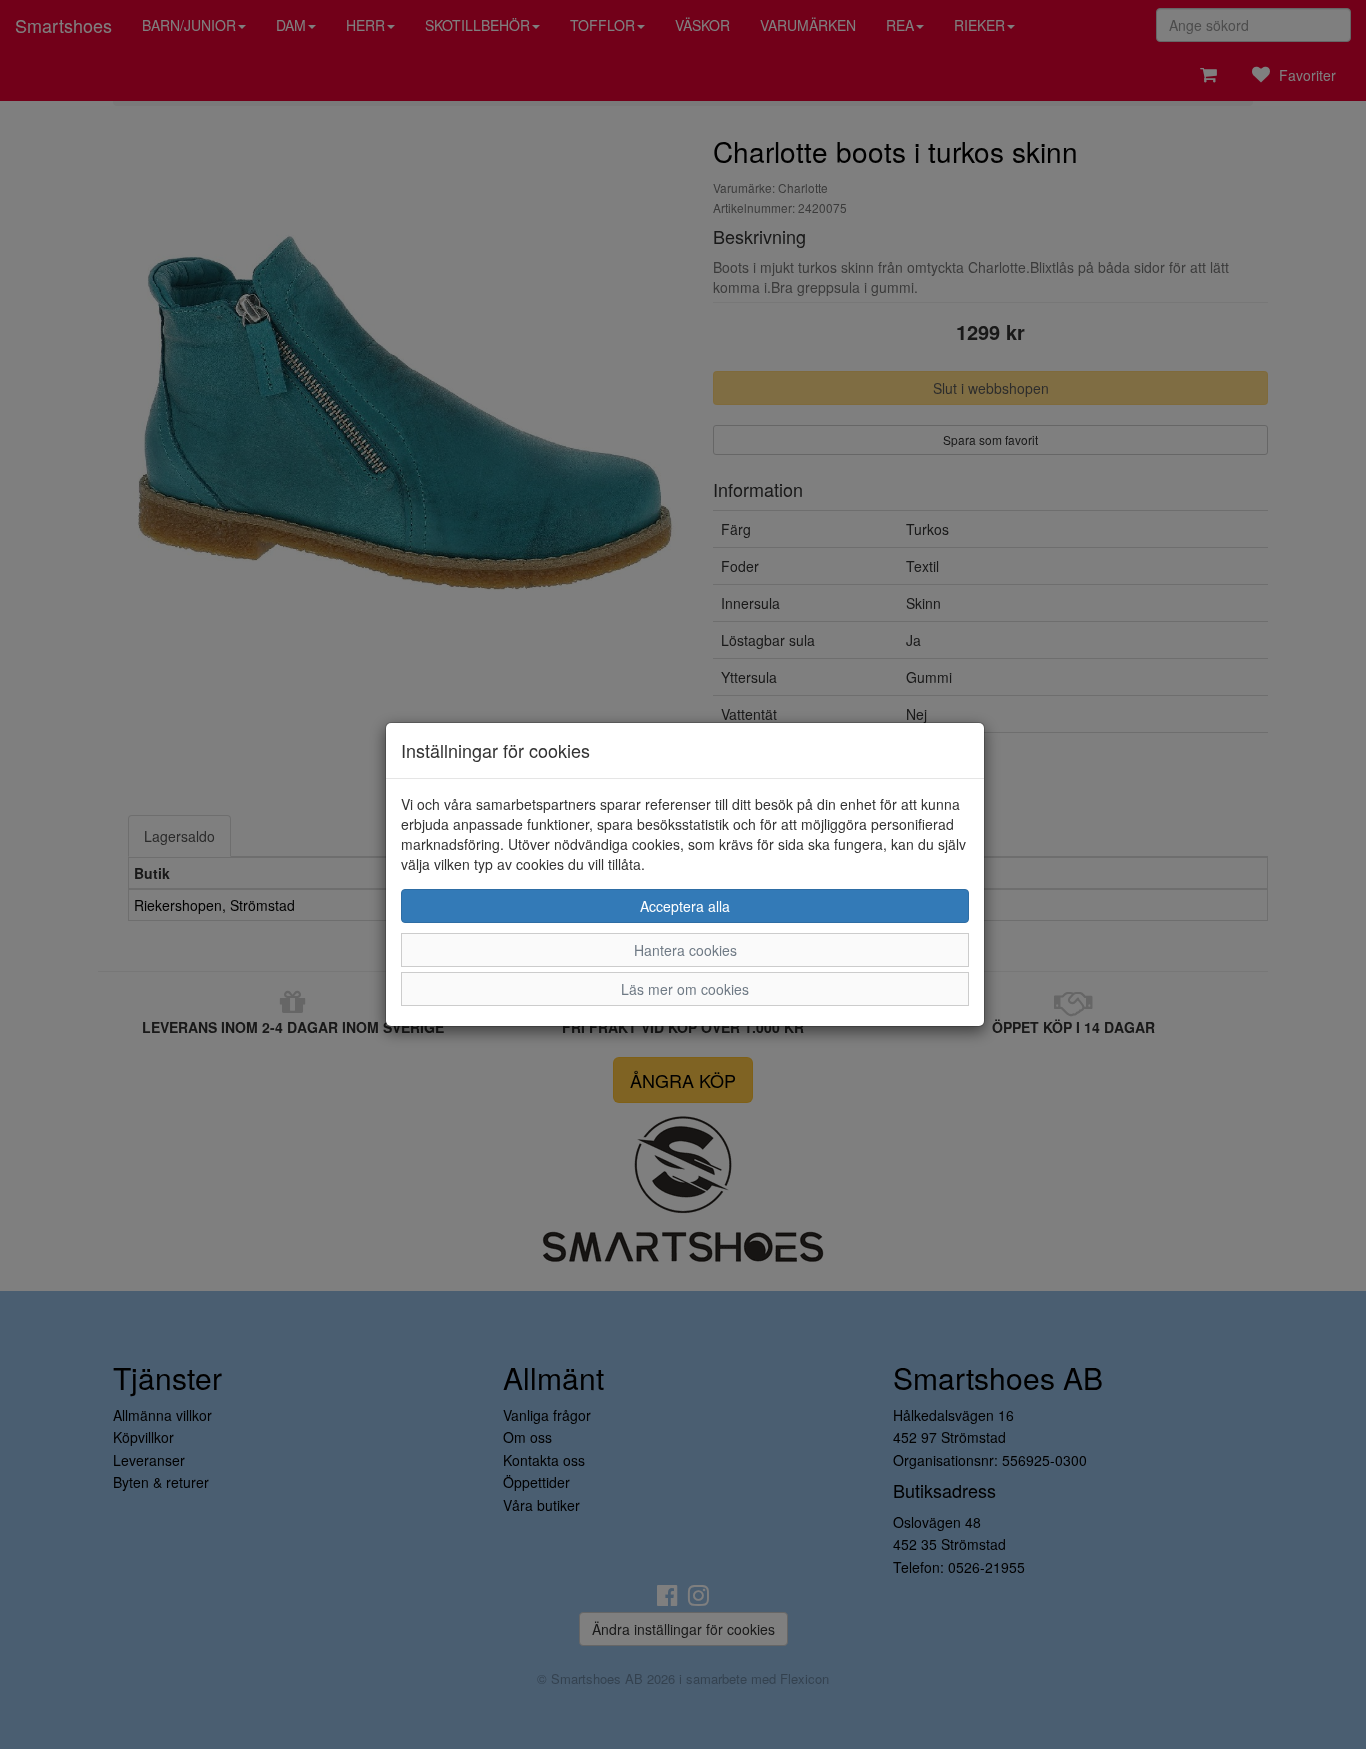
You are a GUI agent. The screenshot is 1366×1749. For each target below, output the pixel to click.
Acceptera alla (685, 906)
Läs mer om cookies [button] (685, 989)
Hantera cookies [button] (685, 950)
